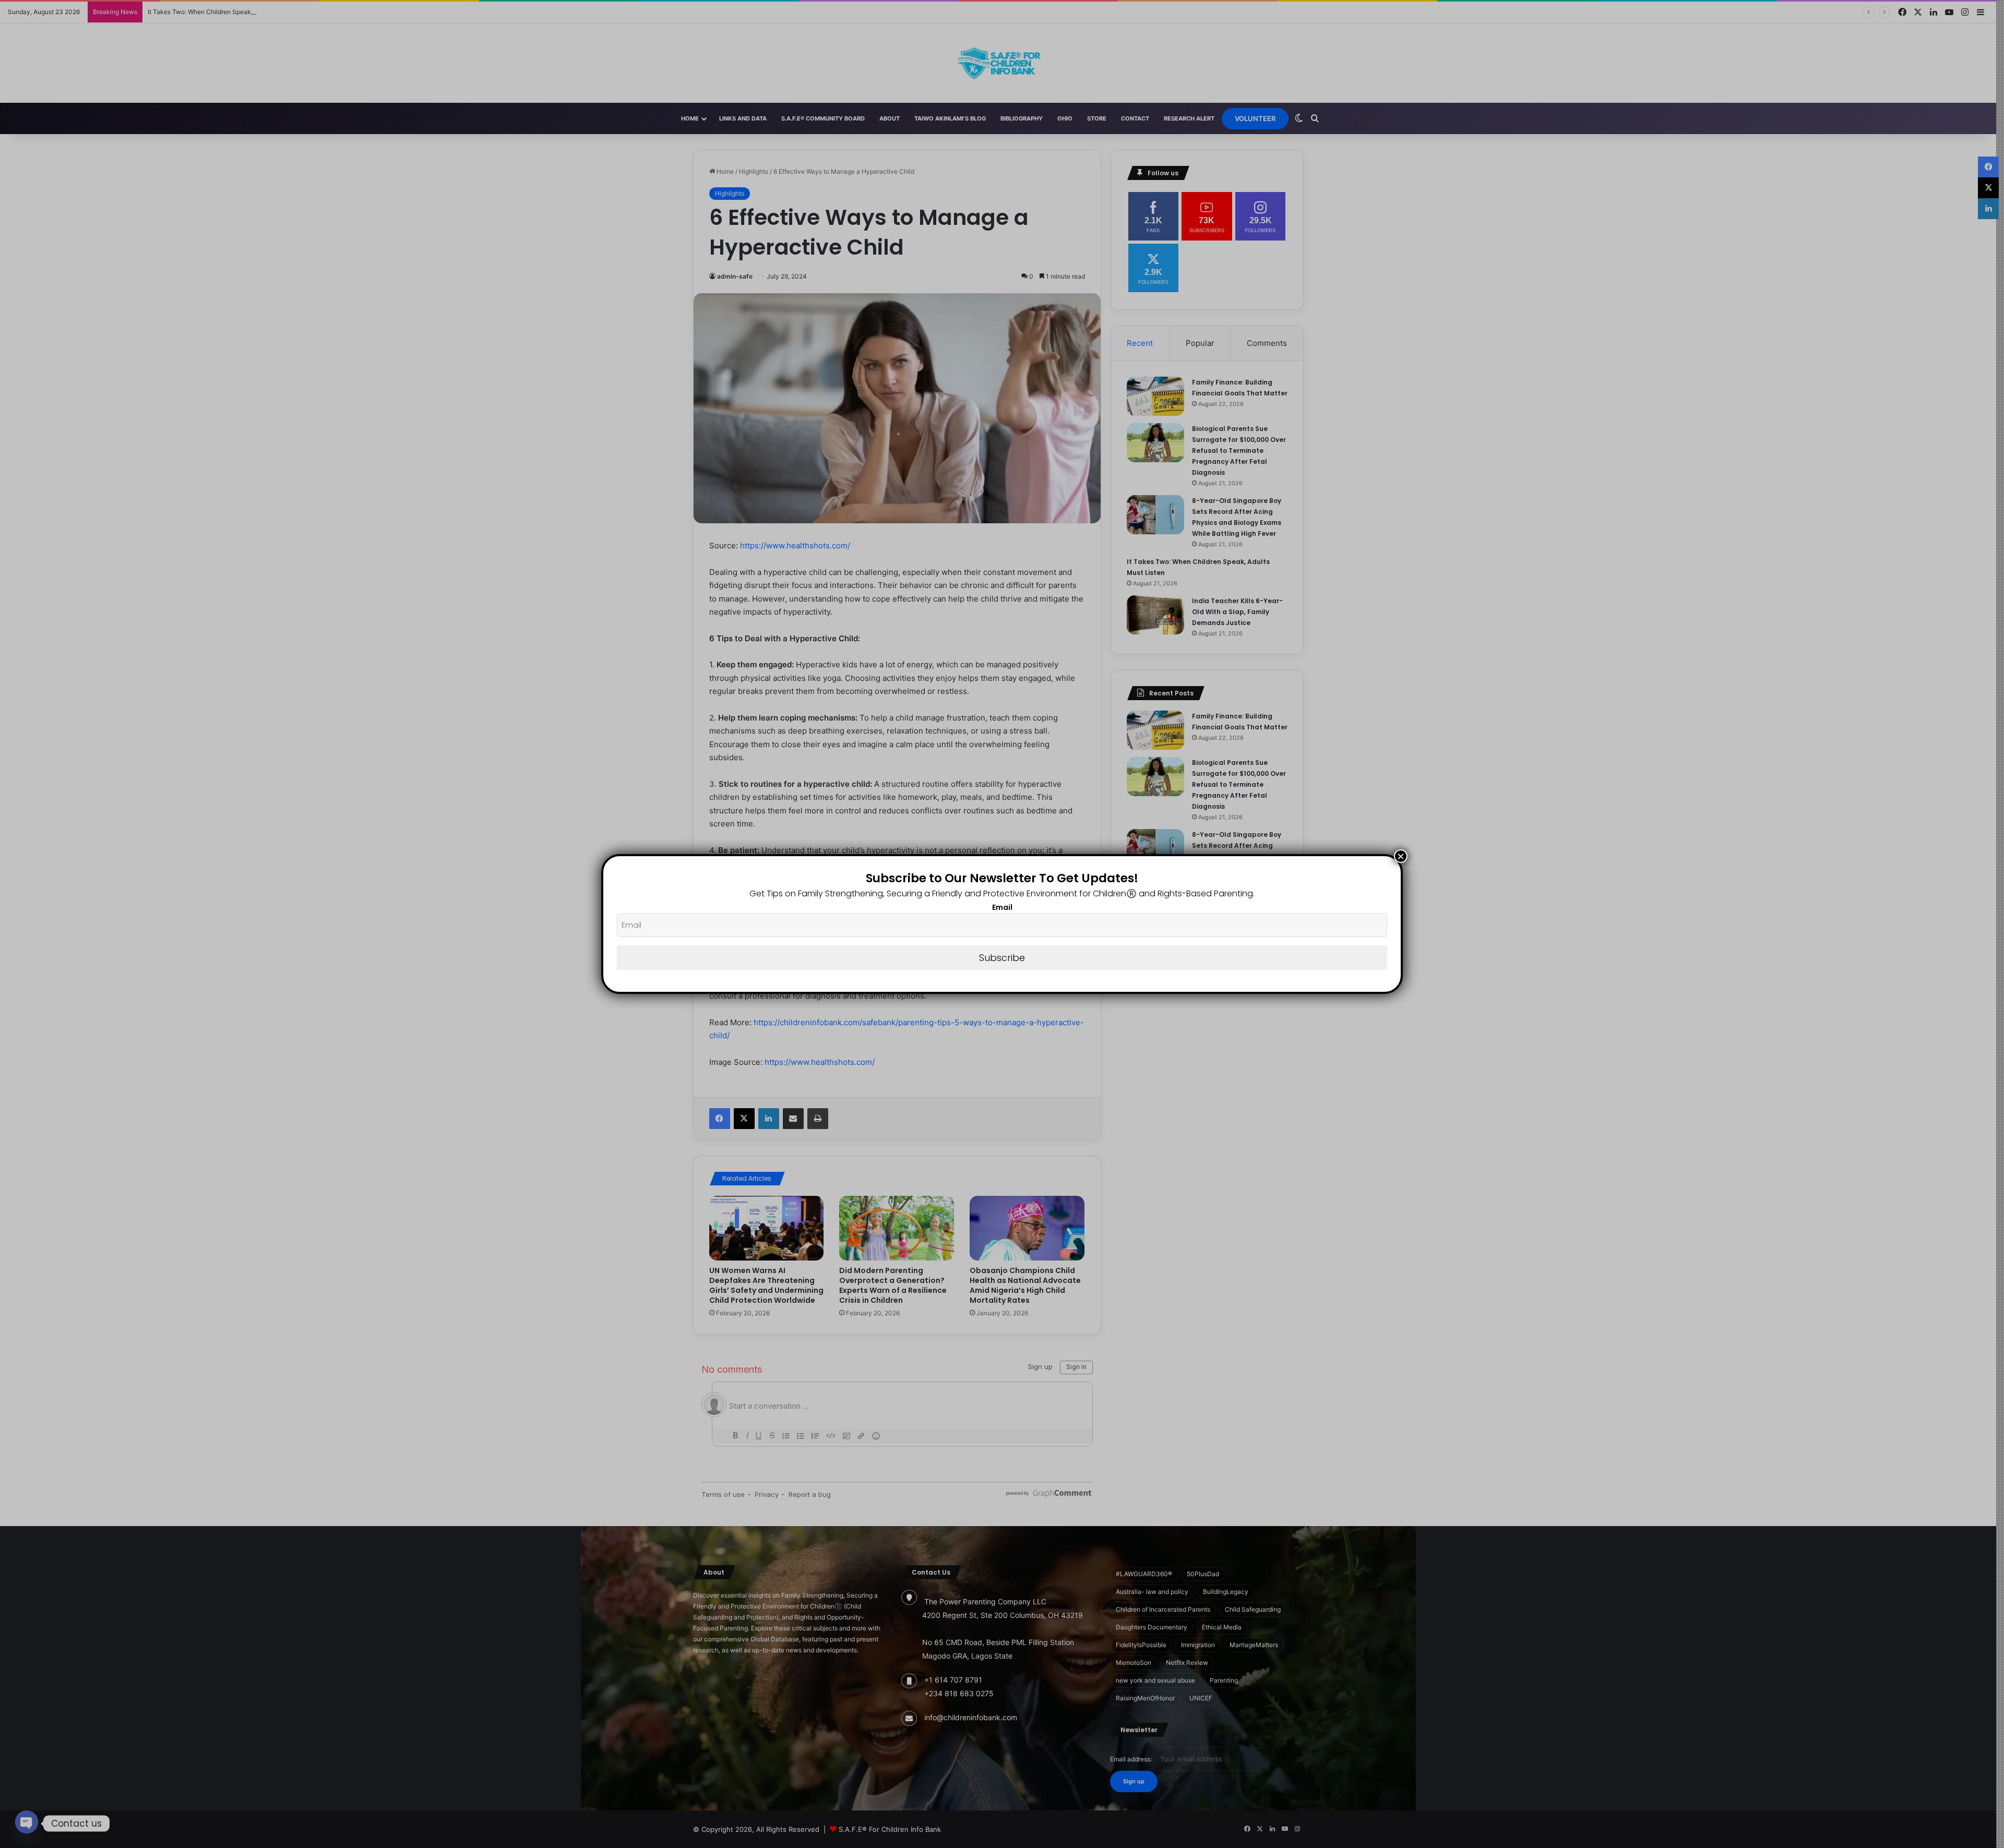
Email (1002, 907)
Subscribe (1002, 958)
